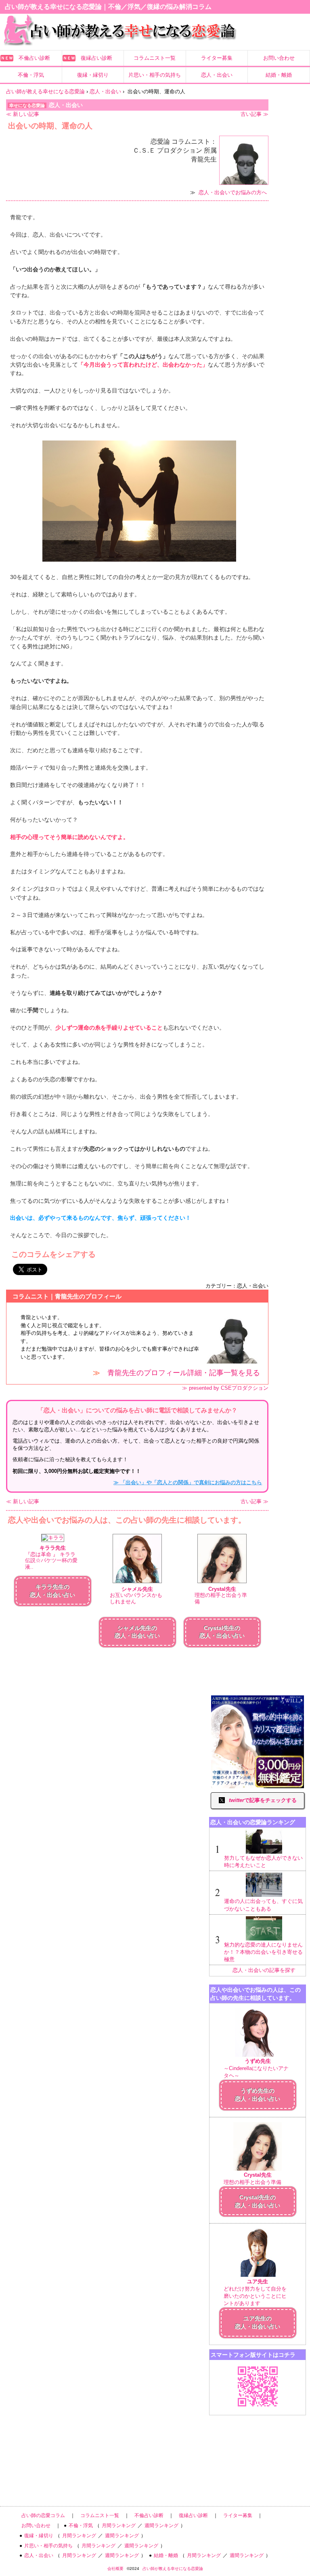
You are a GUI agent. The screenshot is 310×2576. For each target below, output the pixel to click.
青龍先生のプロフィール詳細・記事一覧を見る (184, 1373)
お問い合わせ (279, 58)
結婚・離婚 (279, 75)
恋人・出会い (217, 75)
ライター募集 (217, 58)
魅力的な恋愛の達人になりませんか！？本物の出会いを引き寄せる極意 (263, 1952)
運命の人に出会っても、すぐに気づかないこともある (263, 1905)
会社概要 (115, 2569)
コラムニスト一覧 (155, 58)
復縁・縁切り (93, 75)
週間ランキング (161, 2526)
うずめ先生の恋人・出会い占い (258, 2095)
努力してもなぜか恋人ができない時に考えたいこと (263, 1862)
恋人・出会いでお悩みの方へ (233, 192)
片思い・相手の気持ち (155, 75)
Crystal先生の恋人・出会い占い (258, 2201)
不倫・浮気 (31, 75)
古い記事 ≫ (254, 114)
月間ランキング (119, 2526)
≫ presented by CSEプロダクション (225, 1388)
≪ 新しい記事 (23, 114)
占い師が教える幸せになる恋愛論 (173, 2569)
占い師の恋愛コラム (43, 2515)
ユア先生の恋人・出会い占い (258, 2322)
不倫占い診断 (34, 58)
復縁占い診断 (96, 58)
